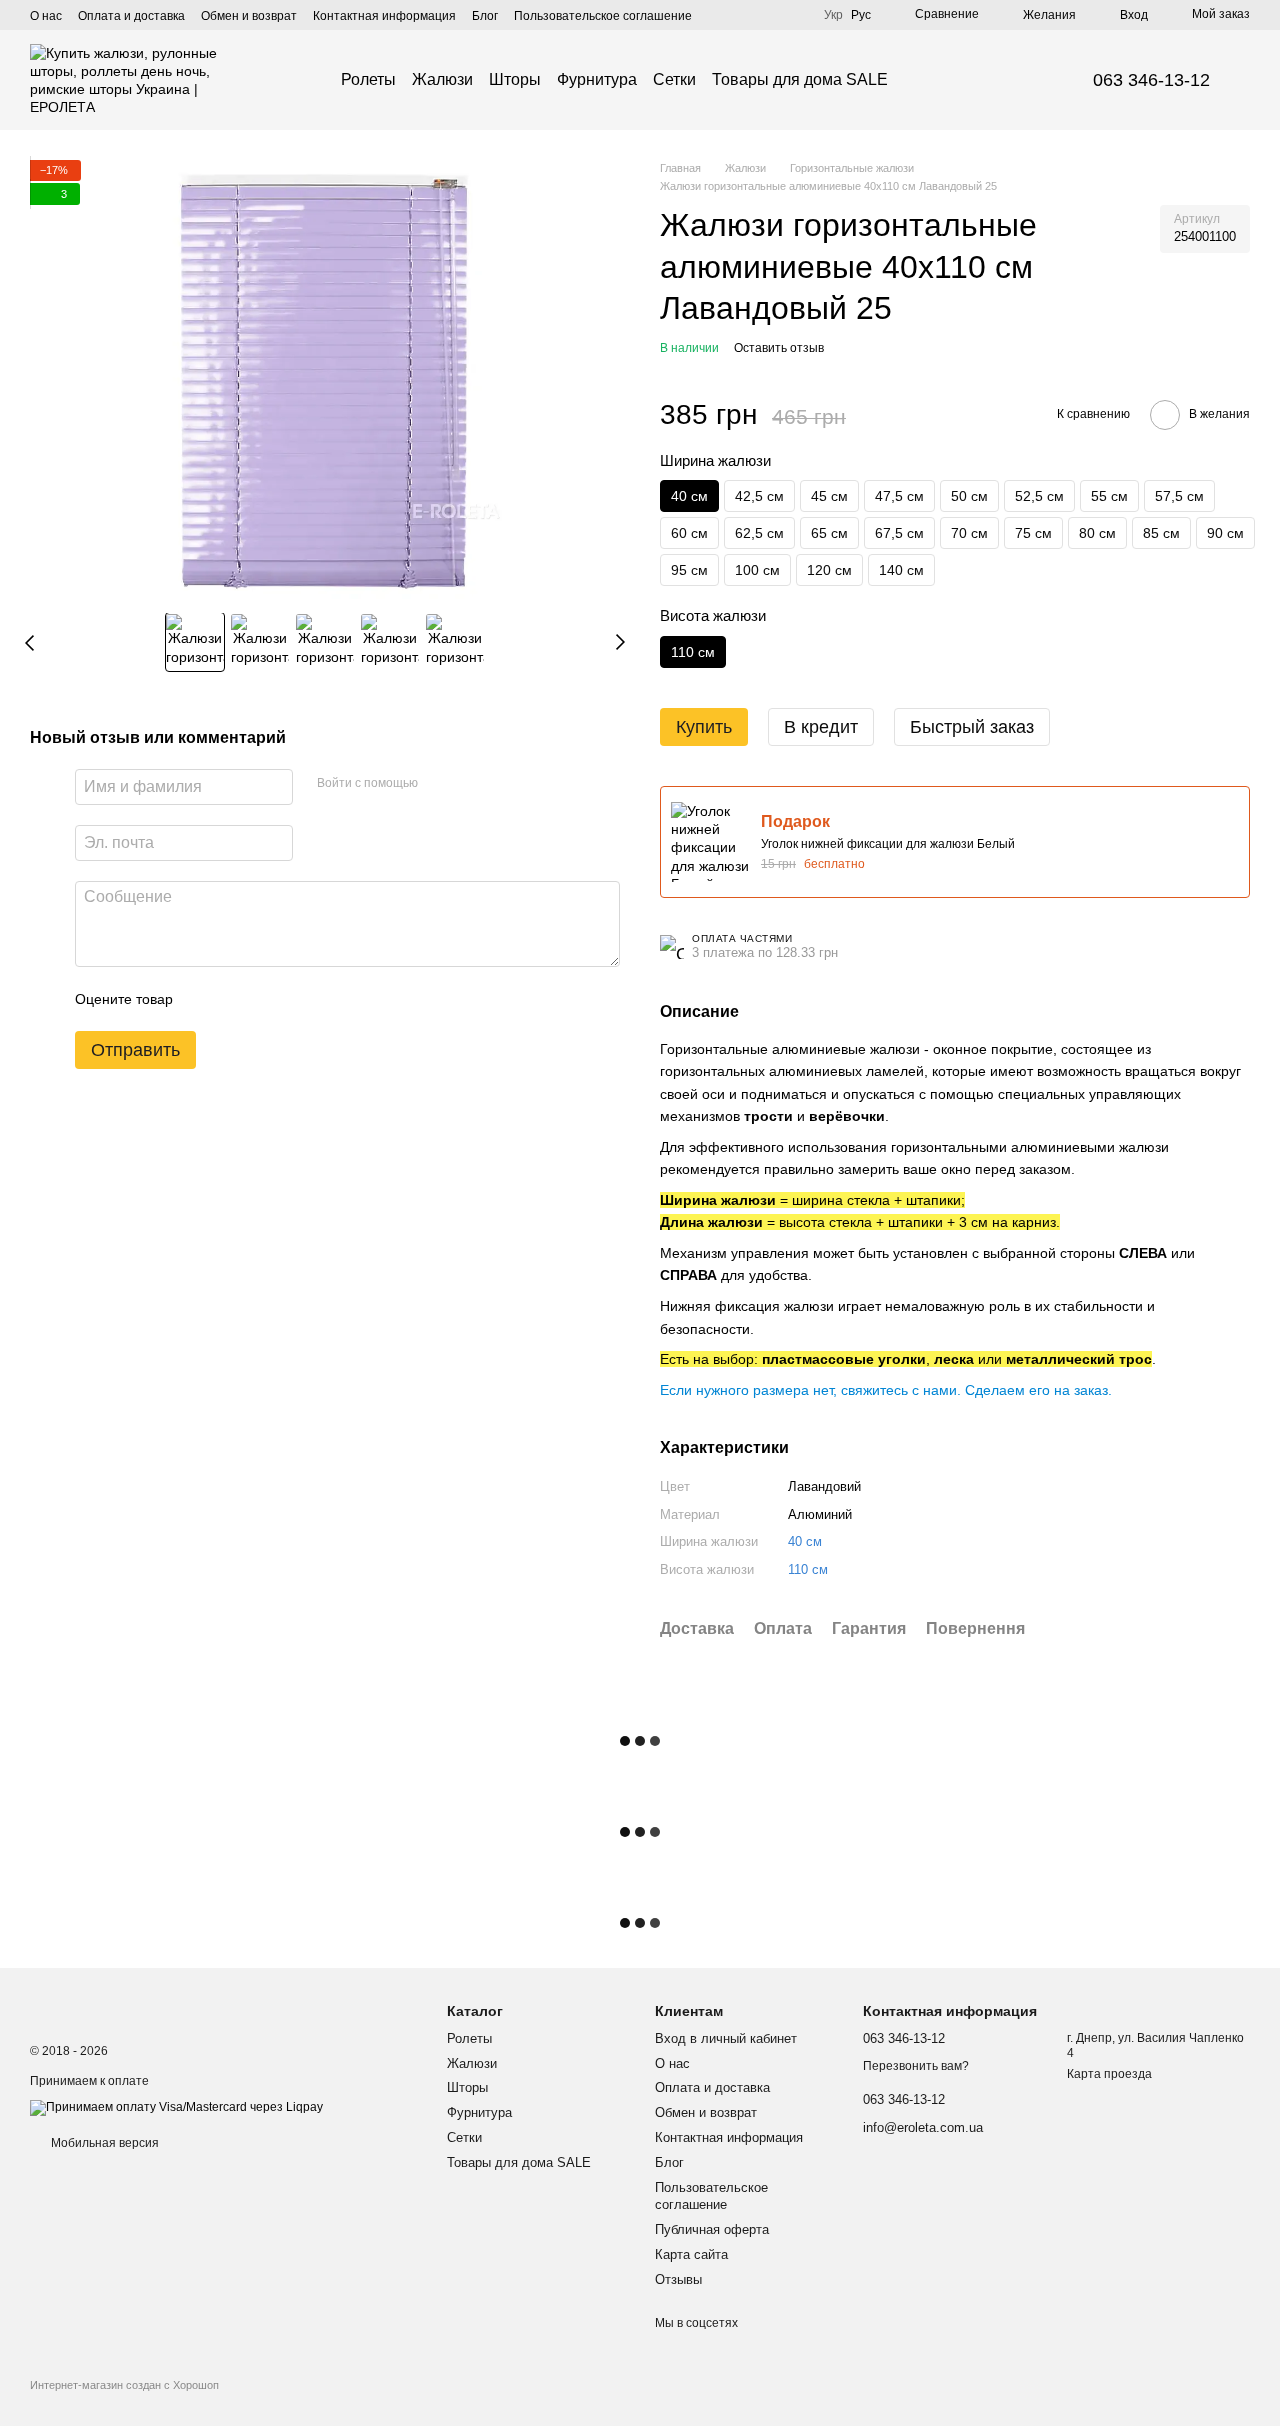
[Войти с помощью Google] (472, 784)
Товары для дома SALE (800, 79)
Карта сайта (691, 2254)
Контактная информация (384, 16)
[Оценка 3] (270, 999)
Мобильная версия (103, 2143)
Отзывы (678, 2279)
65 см (829, 533)
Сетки (674, 79)
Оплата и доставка (131, 16)
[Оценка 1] (206, 999)
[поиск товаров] (924, 80)
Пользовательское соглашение (603, 16)
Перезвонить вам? (916, 2066)
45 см (829, 496)
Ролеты (368, 79)
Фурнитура (597, 79)
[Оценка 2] (238, 999)
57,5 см (1179, 496)
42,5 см (759, 496)
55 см (1109, 496)
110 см (808, 1569)
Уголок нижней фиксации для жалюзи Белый (888, 844)
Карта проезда (1109, 2074)
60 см (689, 533)
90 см (1225, 533)
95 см (689, 570)
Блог (485, 16)
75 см (1033, 533)
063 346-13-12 (1151, 80)
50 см (969, 496)
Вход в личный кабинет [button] (726, 2038)
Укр (833, 15)
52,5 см (1039, 496)
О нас (46, 16)
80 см (1097, 533)
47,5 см (899, 496)
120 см (829, 570)
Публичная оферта (712, 2229)
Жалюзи (442, 79)
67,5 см (899, 533)
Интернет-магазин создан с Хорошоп (124, 2385)
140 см (901, 570)
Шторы (515, 79)
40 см (805, 1541)
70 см (969, 533)
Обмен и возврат (249, 16)
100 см (757, 570)
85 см (1161, 533)
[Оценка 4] (302, 999)
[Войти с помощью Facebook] (440, 784)
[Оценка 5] (334, 999)
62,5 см (759, 533)
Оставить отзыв (779, 348)
